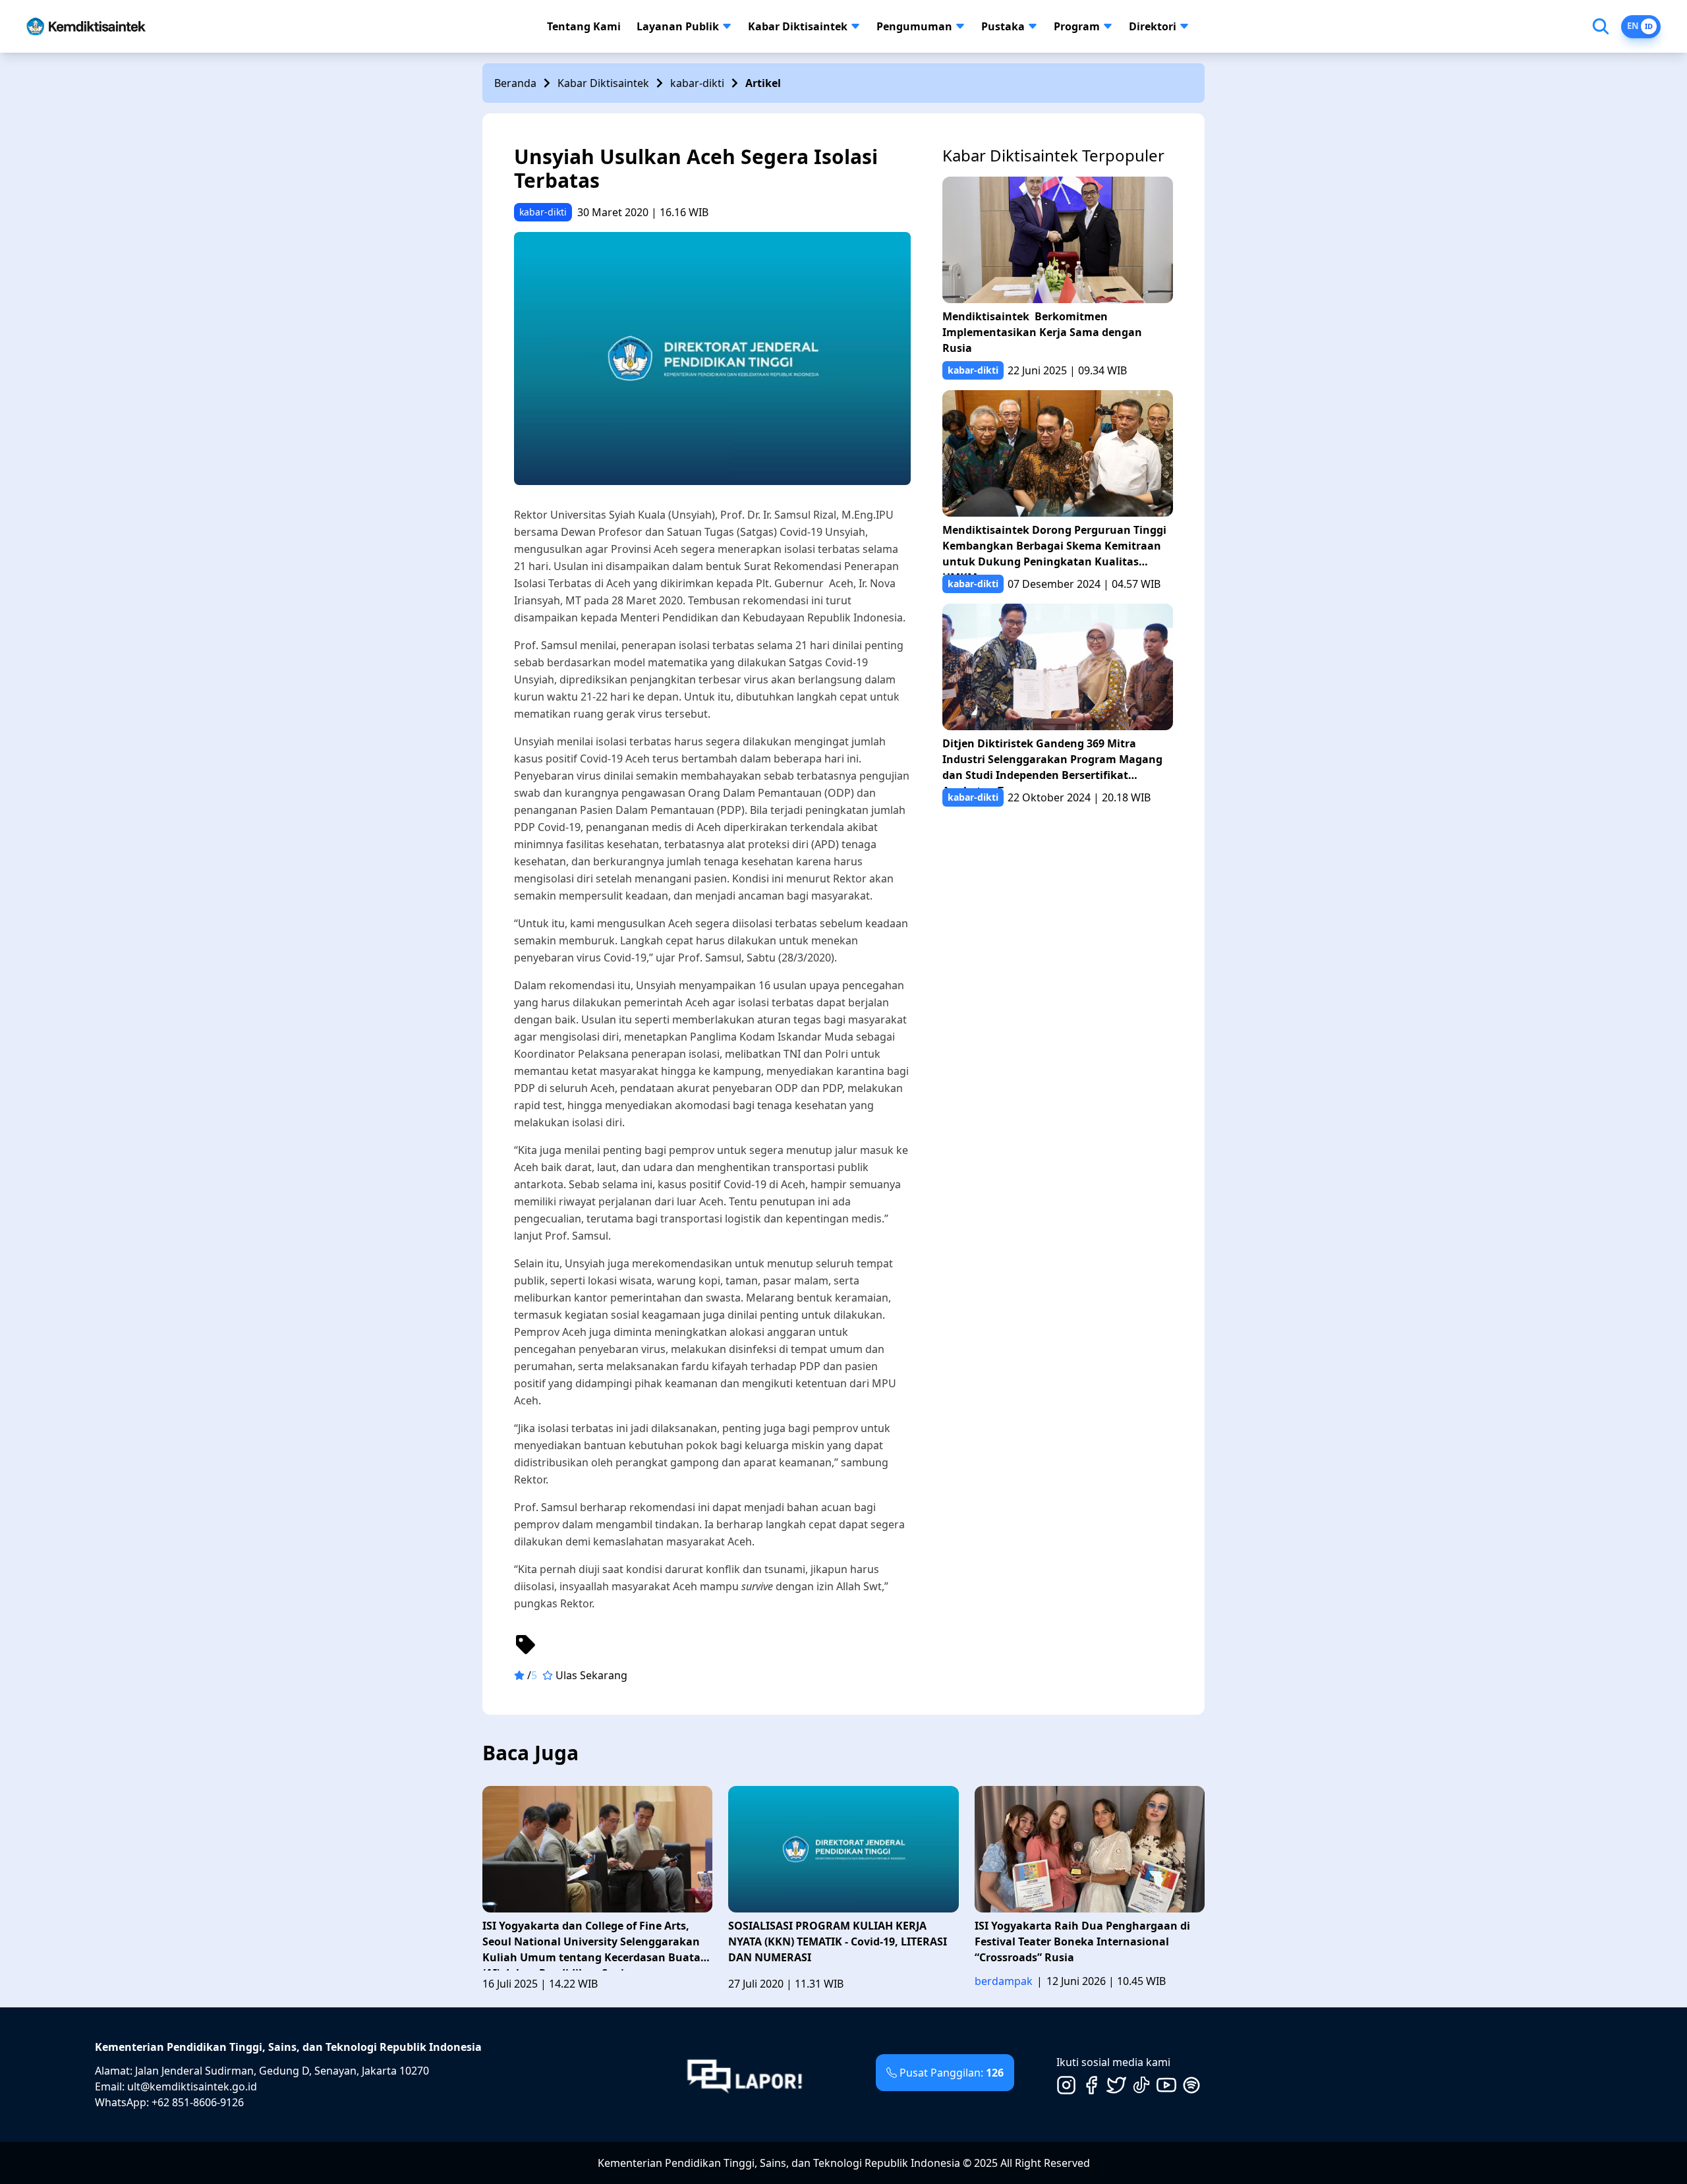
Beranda (515, 83)
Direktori (1153, 26)
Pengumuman (914, 26)
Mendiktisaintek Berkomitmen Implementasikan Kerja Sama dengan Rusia (1042, 332)
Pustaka (1003, 26)
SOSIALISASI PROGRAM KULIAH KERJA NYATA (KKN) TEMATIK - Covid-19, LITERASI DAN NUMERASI (838, 1941)
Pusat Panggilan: (952, 2073)
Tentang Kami (584, 26)
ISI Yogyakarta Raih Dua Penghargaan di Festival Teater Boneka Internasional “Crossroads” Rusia (1082, 1941)
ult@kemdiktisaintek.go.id (192, 2086)
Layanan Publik (678, 26)
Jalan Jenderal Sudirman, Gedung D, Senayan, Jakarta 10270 (282, 2071)
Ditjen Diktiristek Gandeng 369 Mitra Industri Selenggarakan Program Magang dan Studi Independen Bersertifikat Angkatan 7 (1052, 762)
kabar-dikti (697, 83)
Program (1077, 26)
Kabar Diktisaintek (798, 26)
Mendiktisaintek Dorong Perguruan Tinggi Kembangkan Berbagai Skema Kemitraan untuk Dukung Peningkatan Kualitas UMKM (1054, 549)
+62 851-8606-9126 (198, 2102)
